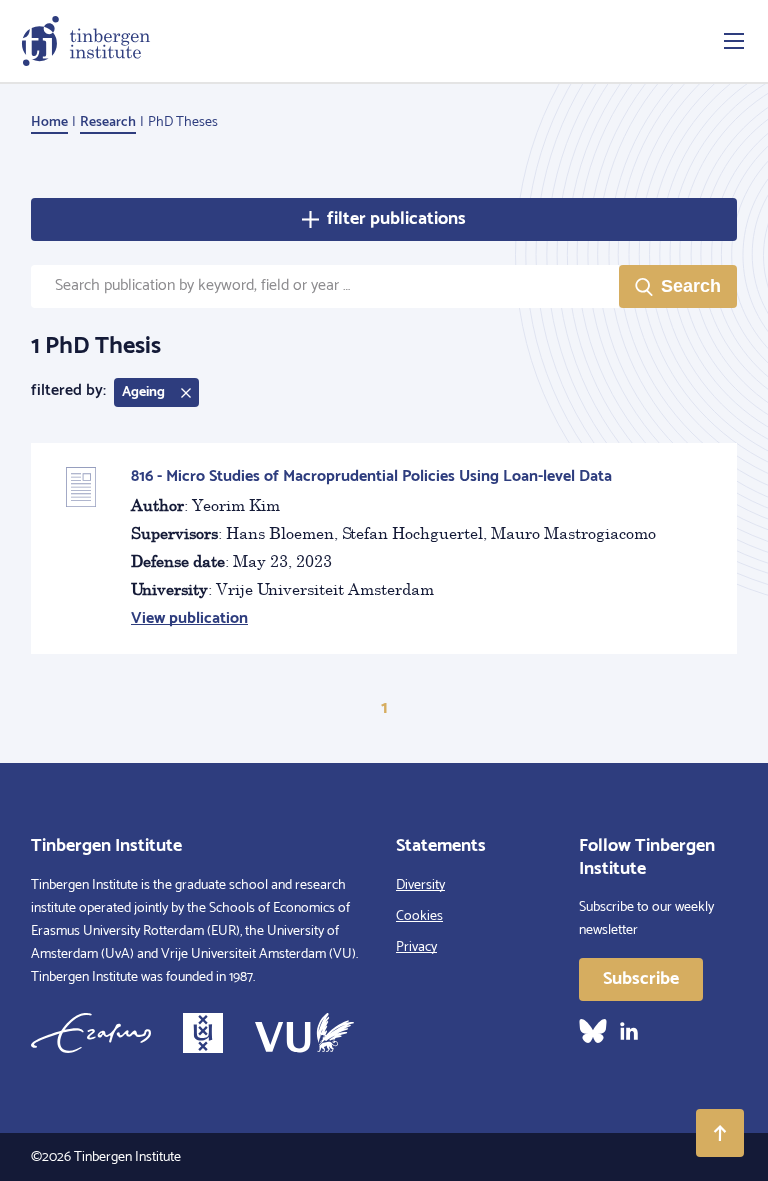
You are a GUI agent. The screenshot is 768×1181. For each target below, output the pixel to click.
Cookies (419, 916)
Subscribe (641, 979)
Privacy (416, 947)
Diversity (420, 885)
